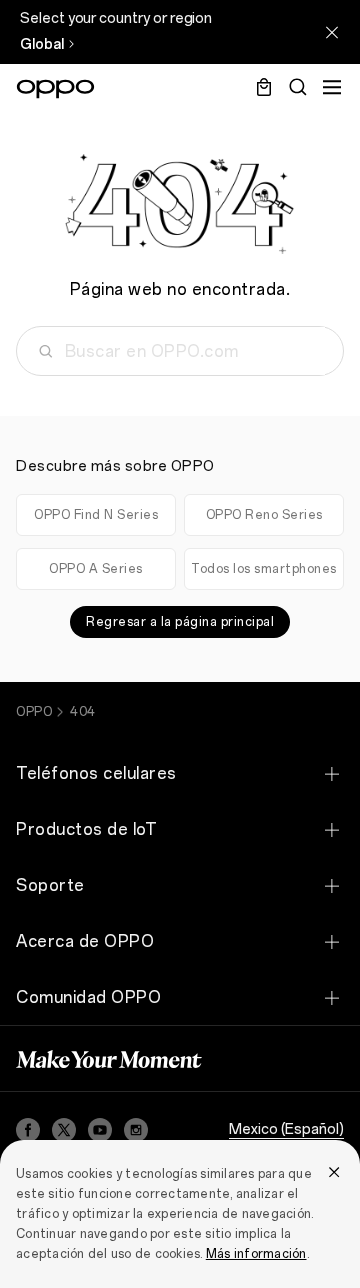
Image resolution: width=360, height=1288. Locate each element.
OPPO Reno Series (264, 515)
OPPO (34, 712)
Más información (256, 1254)
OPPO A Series (96, 569)
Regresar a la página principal (180, 622)
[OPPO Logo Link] (55, 89)
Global (42, 44)
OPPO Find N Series (96, 515)
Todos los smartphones (264, 569)
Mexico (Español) (286, 1129)
